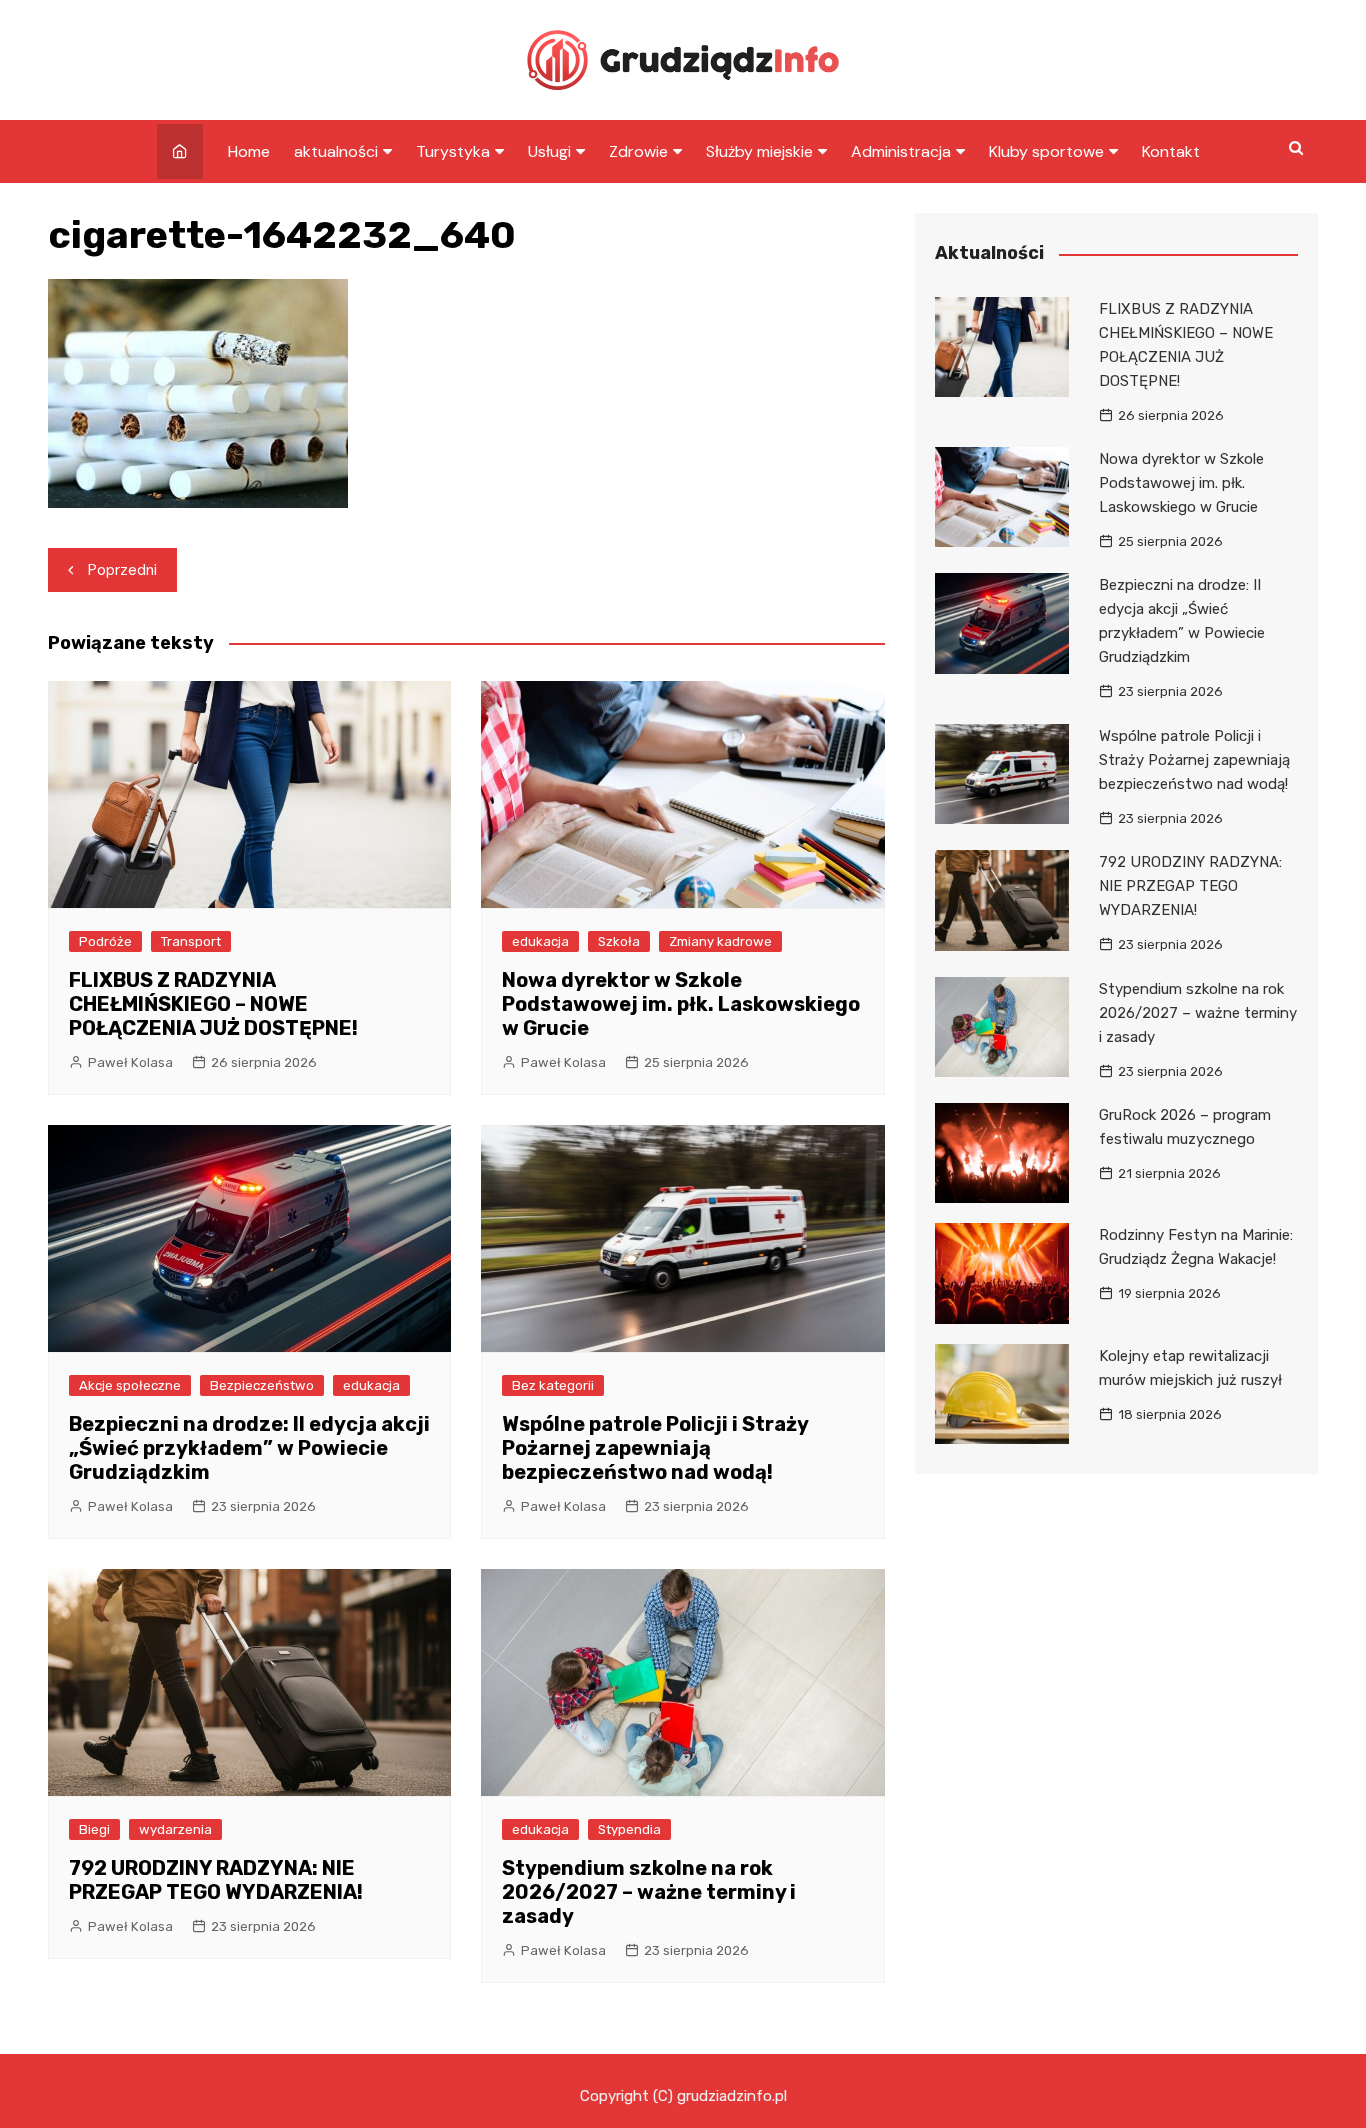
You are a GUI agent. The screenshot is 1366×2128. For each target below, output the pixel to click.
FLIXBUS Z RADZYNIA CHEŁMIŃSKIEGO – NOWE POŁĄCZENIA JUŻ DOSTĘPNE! (213, 1004)
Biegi (94, 1829)
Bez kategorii (553, 1385)
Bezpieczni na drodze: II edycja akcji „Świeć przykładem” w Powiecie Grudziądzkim (249, 1448)
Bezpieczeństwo (262, 1385)
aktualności (336, 151)
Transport (191, 941)
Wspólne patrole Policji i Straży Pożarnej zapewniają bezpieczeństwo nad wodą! (655, 1448)
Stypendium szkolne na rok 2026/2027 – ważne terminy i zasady (649, 1892)
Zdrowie (638, 151)
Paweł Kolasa (130, 1062)
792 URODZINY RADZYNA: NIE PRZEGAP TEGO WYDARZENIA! (216, 1880)
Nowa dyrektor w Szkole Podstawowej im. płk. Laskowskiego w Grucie (681, 1004)
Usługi (549, 151)
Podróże (105, 941)
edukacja (540, 941)
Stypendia (629, 1829)
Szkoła (619, 941)
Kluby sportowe (1046, 151)
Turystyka (453, 151)
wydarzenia (175, 1829)
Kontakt (1171, 151)
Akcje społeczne (130, 1385)
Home (249, 151)
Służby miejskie (759, 151)
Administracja (901, 151)
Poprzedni (122, 570)
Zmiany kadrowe (720, 941)
